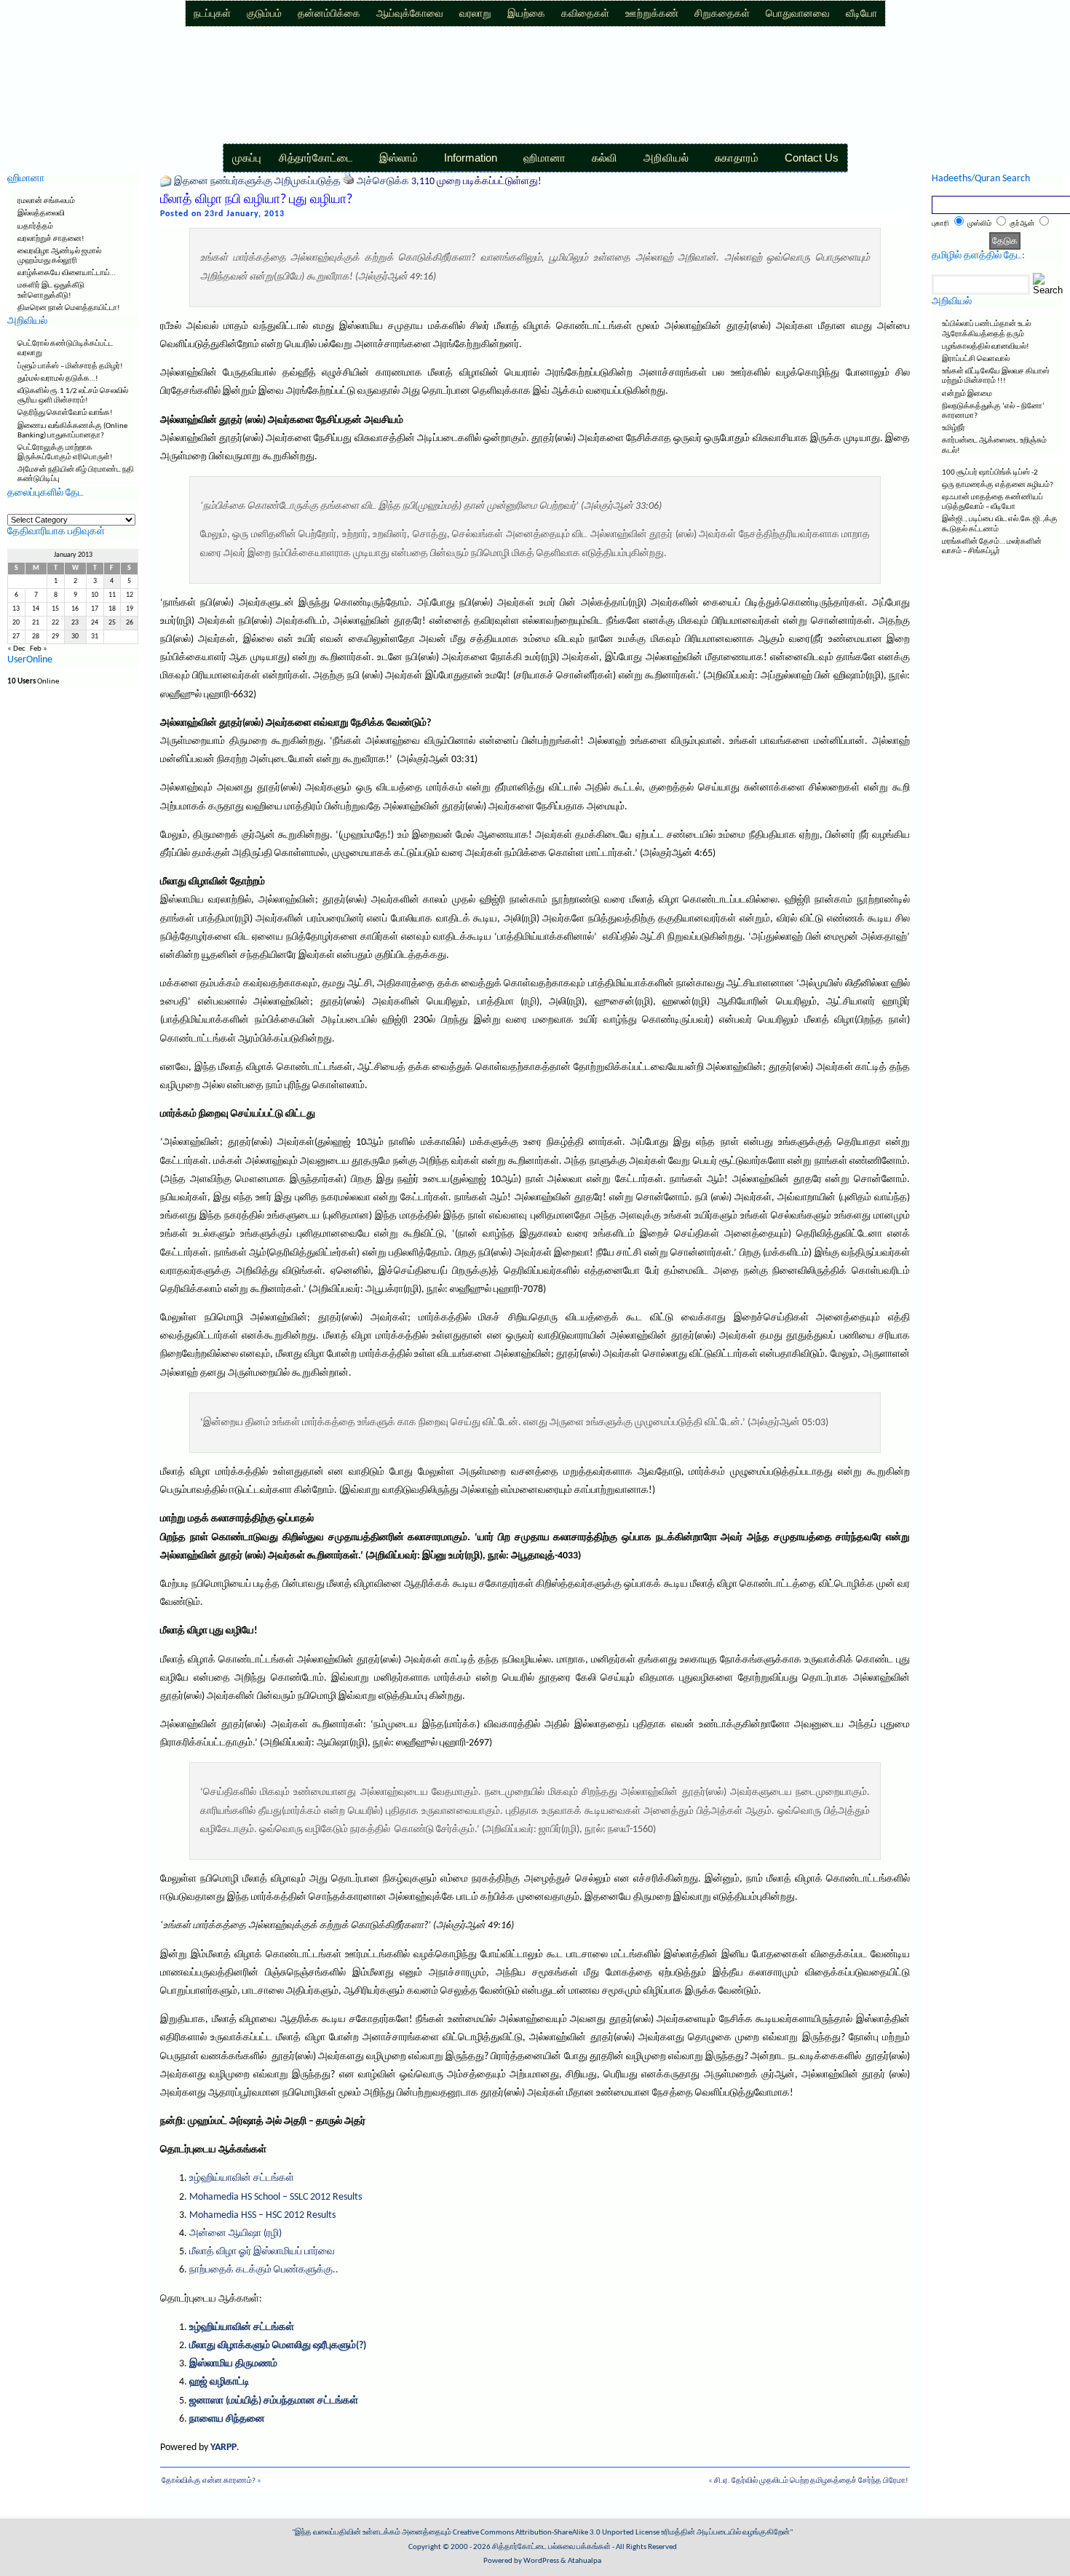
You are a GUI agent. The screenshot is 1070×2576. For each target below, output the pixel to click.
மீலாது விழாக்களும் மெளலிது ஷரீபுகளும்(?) (278, 2346)
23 (75, 623)
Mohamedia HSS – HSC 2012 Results (262, 2215)
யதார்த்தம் (35, 227)
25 (112, 623)
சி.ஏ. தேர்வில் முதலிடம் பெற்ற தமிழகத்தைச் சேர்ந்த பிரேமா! (811, 2481)
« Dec (16, 649)
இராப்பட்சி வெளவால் (976, 359)
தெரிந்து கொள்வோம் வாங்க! (65, 413)
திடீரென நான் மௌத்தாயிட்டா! (69, 308)
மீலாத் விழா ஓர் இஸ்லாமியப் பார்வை (262, 2252)
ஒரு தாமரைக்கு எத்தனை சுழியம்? (998, 485)
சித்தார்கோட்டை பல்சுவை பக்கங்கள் (551, 2547)
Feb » (39, 649)
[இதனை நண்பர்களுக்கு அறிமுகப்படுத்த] (166, 182)
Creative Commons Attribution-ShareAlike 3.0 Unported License (556, 2533)
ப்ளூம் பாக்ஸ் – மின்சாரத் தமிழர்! (70, 366)
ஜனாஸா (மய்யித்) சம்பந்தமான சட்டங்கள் (274, 2401)
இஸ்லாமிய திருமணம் (233, 2364)
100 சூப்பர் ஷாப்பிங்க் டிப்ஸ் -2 (990, 473)
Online (33, 682)
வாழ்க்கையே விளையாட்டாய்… (67, 273)
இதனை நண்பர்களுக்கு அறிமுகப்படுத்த (257, 182)
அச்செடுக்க (383, 182)
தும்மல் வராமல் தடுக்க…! (58, 379)
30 (75, 637)
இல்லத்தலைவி (41, 214)
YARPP (223, 2448)
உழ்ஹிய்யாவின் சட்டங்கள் (242, 2178)
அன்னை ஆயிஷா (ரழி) (235, 2234)
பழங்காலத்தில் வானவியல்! (986, 347)
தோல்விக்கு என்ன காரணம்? (209, 2481)
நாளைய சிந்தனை (227, 2419)
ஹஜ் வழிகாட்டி (219, 2382)
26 (130, 623)
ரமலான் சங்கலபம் (46, 201)
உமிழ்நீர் (954, 428)
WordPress (541, 2561)
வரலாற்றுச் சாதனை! (51, 239)
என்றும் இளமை (967, 394)
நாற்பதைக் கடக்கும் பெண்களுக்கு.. (264, 2270)
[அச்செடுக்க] (349, 182)
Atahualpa (584, 2561)
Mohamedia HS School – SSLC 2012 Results (276, 2197)
